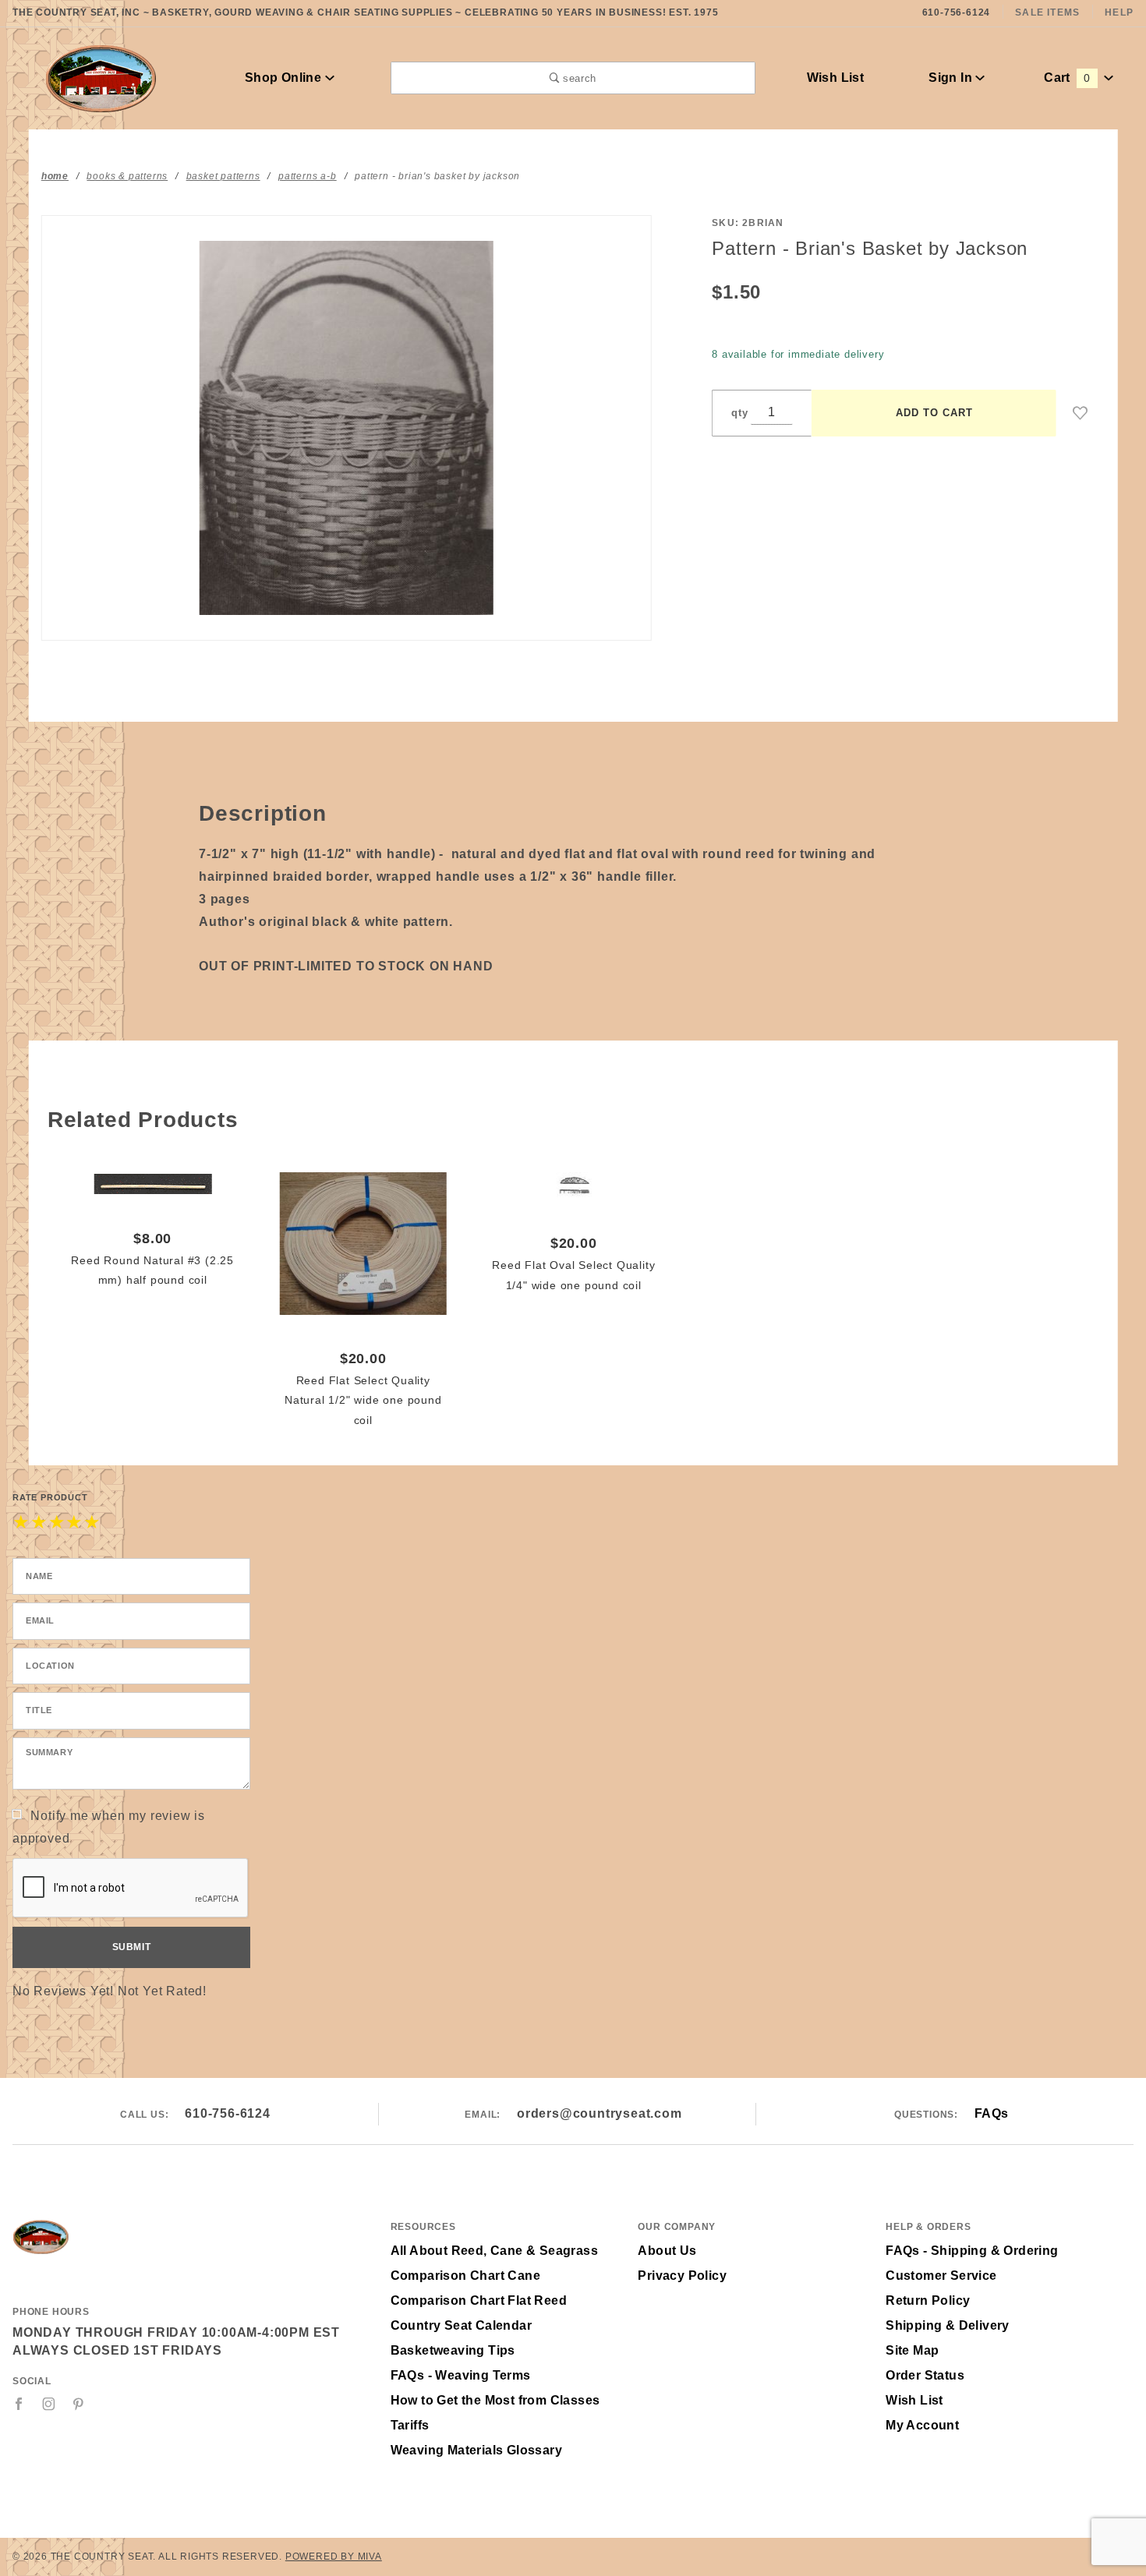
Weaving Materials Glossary (476, 2450)
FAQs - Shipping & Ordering (972, 2251)
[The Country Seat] (101, 77)
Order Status (925, 2375)
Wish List (836, 78)
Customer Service (941, 2276)
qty (739, 413)
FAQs (992, 2113)
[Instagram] (49, 2404)
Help (1119, 12)
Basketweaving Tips (453, 2350)
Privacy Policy (682, 2276)
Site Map (912, 2350)
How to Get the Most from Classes (495, 2400)
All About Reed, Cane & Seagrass (494, 2251)
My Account (922, 2425)
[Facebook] (19, 2404)
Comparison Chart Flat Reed (479, 2300)
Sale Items (1047, 12)
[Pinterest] (78, 2404)
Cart (1067, 78)
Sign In (952, 78)
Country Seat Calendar (461, 2325)
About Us (667, 2251)
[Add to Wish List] (1081, 413)
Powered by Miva (334, 2557)
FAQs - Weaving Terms (461, 2375)
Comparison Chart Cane (465, 2276)
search (578, 78)
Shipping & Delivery (948, 2325)
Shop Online (285, 78)
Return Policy (928, 2300)
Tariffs (410, 2425)
